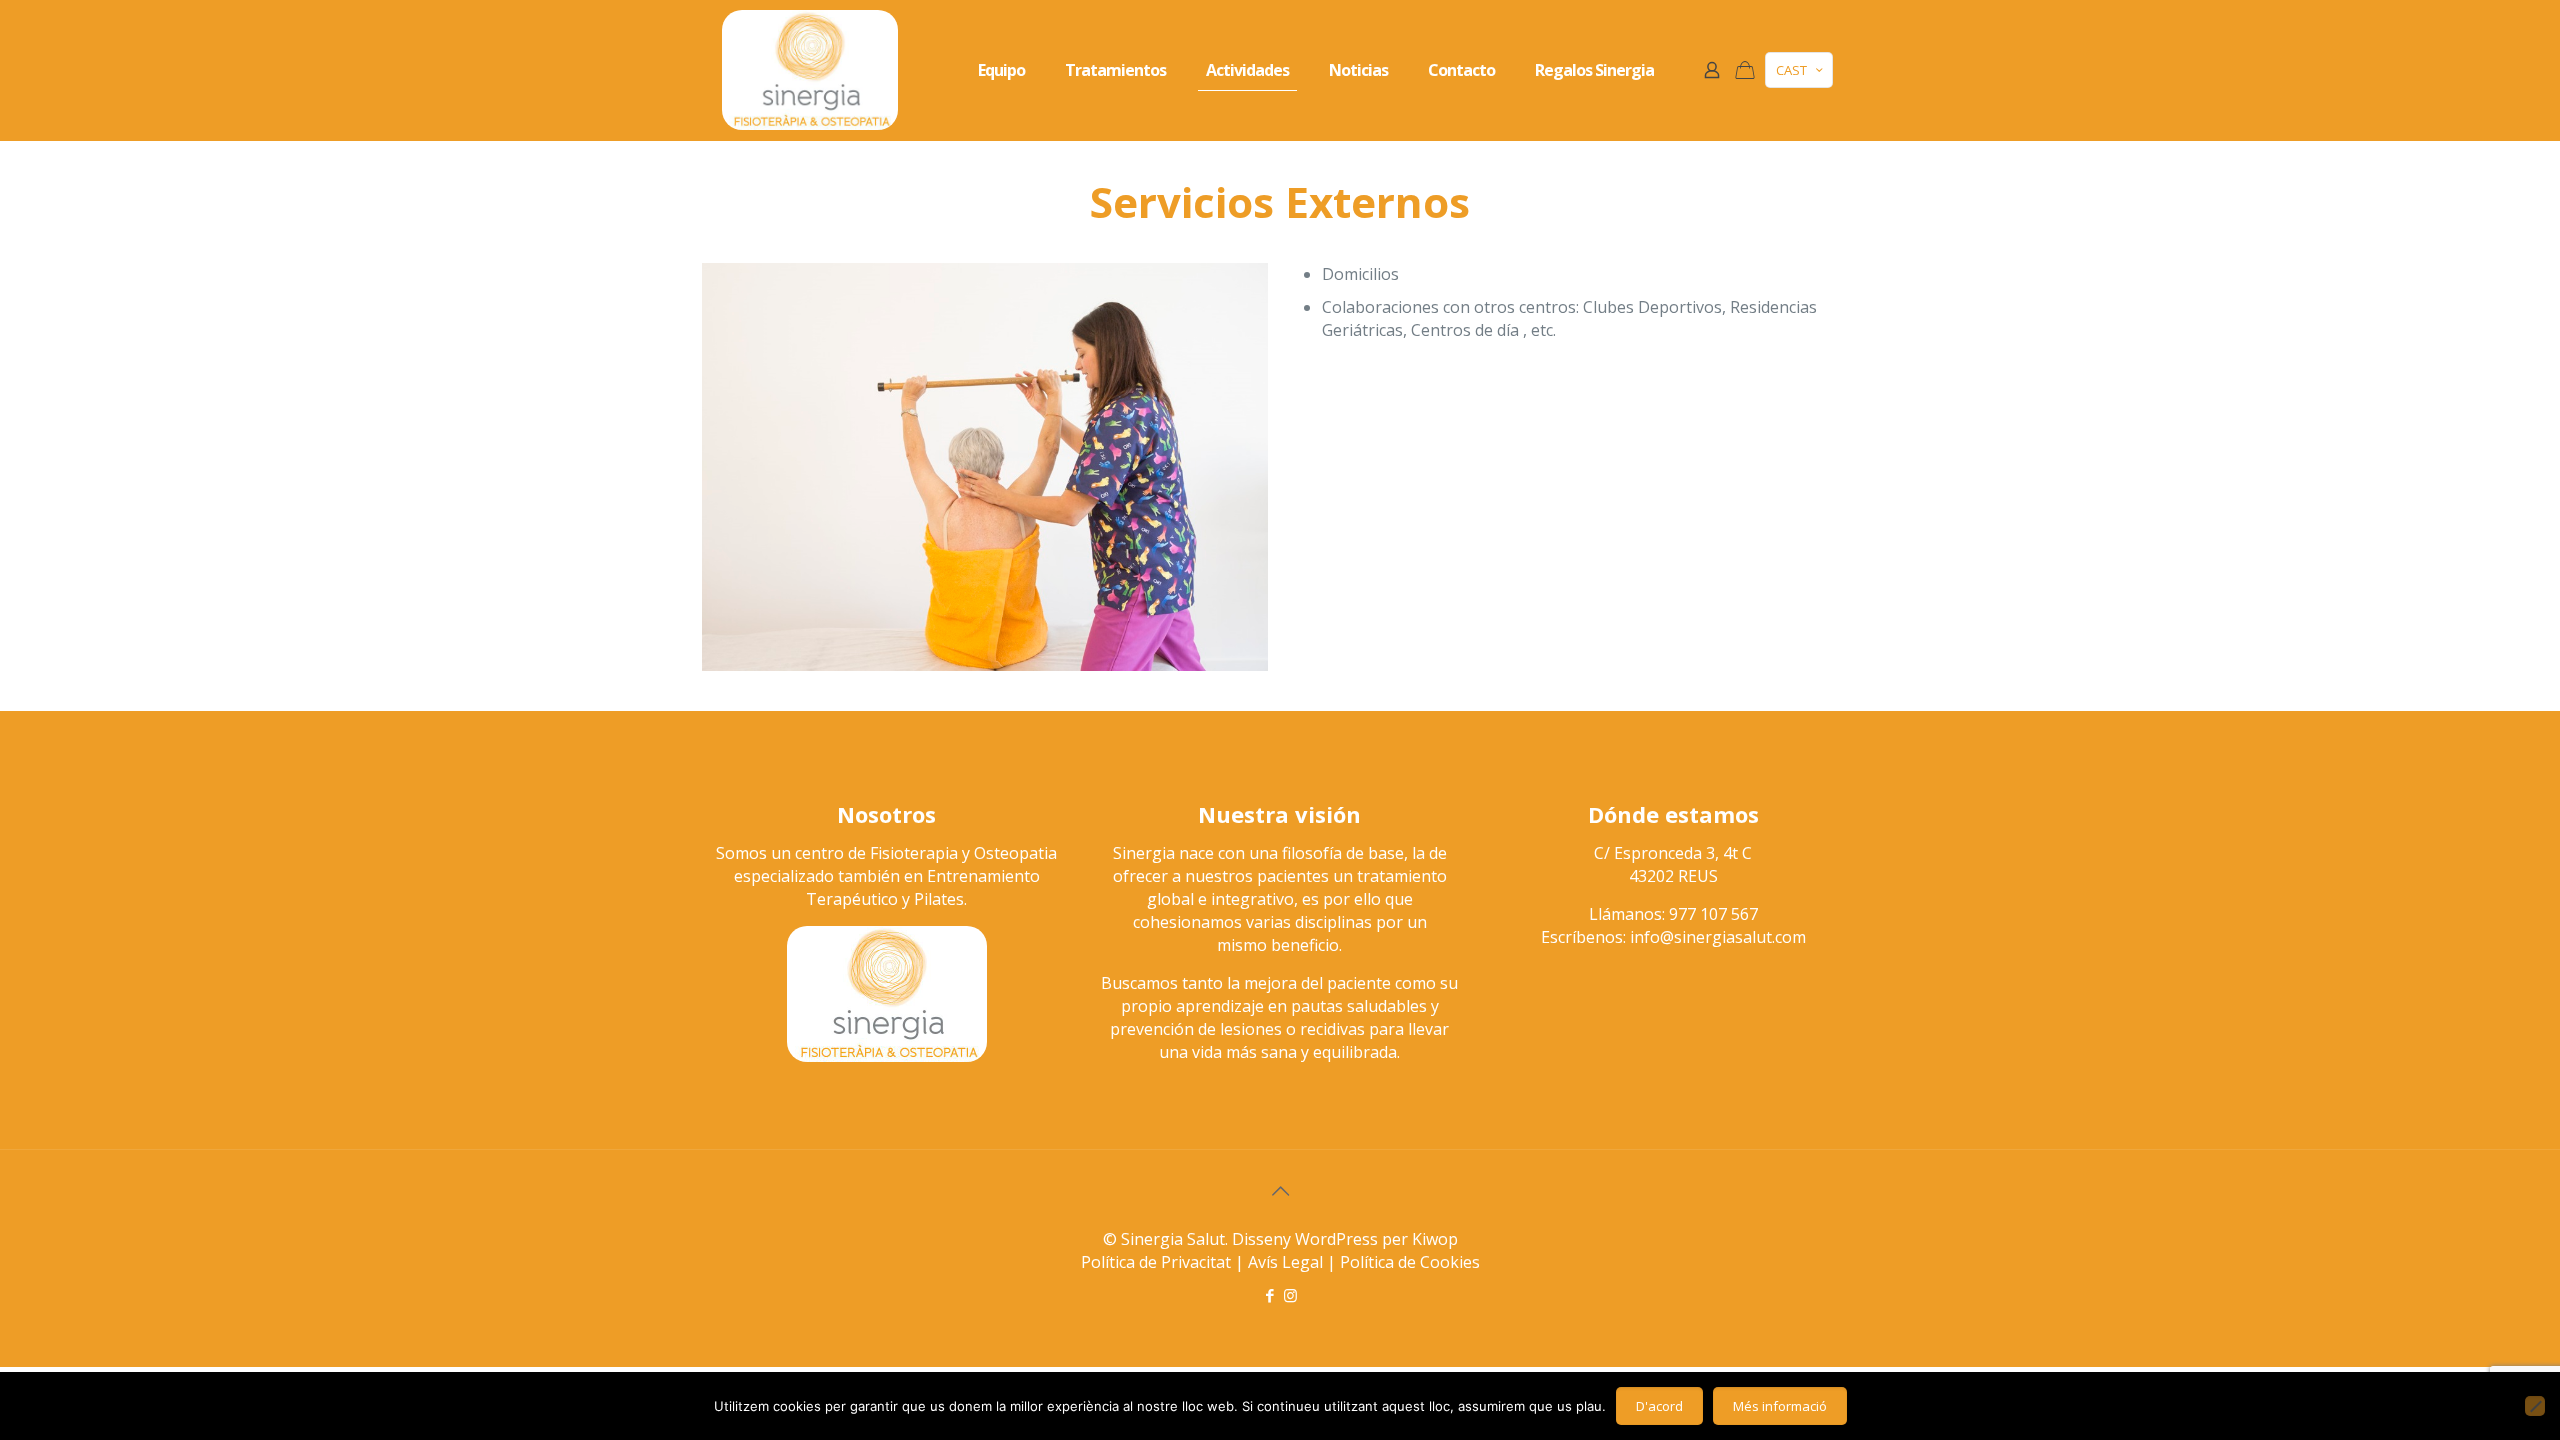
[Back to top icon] (1280, 1191)
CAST (1791, 70)
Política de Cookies (1410, 1262)
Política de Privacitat (1156, 1262)
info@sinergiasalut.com (1718, 937)
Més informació (1780, 1406)
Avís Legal (1285, 1262)
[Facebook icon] (1269, 1295)
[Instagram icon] (1290, 1295)
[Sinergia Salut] (810, 70)
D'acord (1659, 1406)
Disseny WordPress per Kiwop (1345, 1239)
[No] (2535, 1406)
